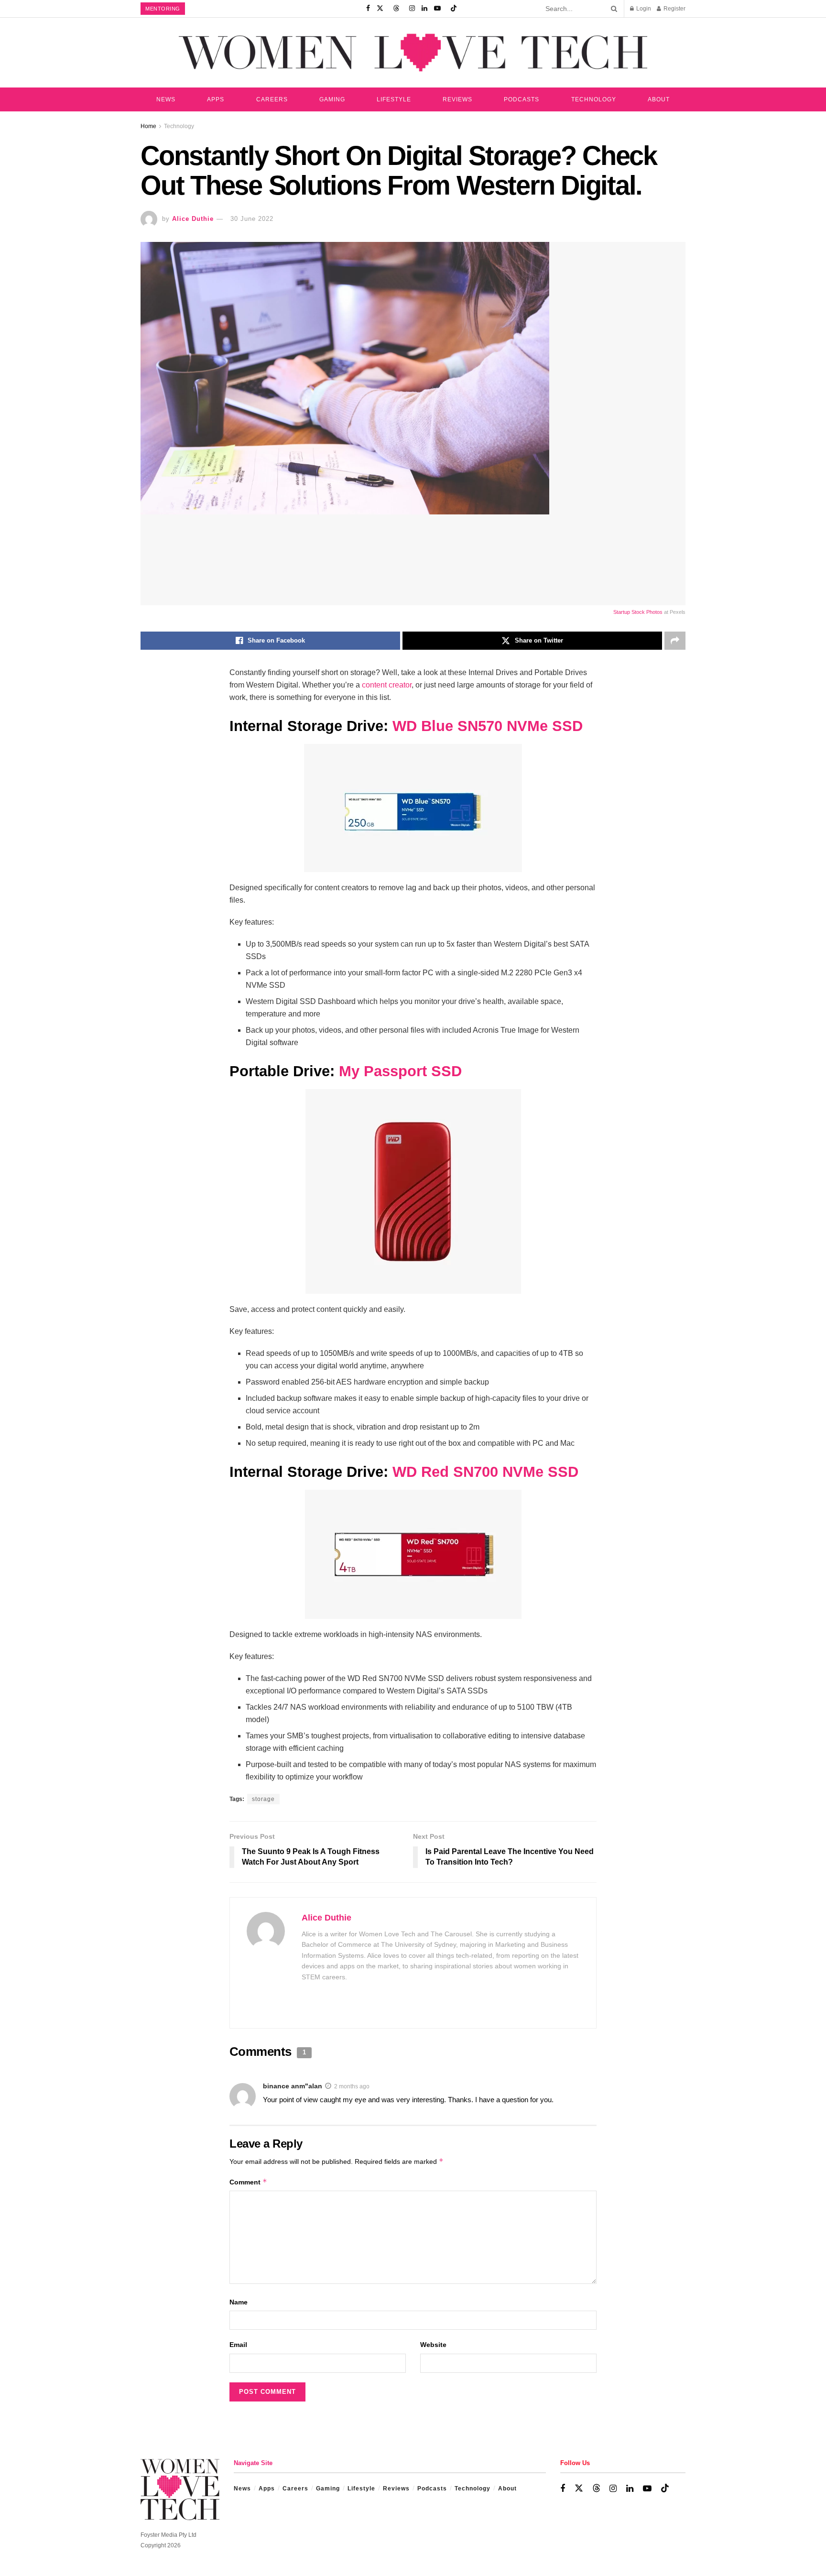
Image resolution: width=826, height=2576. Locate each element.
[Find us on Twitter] (380, 9)
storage (263, 1799)
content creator (387, 685)
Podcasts (522, 99)
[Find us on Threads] (396, 9)
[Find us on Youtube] (437, 9)
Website (433, 2345)
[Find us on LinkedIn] (424, 9)
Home (148, 126)
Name (239, 2302)
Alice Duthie (193, 219)
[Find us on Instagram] (412, 9)
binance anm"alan (293, 2086)
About (659, 99)
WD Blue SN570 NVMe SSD (488, 726)
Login (643, 9)
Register (674, 9)
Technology (594, 99)
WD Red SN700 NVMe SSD (485, 1472)
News (166, 99)
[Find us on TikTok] (454, 9)
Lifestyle (394, 99)
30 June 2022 (252, 219)
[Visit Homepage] (413, 52)
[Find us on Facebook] (368, 9)
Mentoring (163, 9)
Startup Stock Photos (638, 612)
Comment (248, 2182)
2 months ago (352, 2086)
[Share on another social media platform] (675, 641)
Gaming (332, 99)
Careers (272, 99)
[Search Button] (612, 9)
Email (238, 2345)
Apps (216, 99)
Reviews (457, 99)
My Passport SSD (400, 1071)
